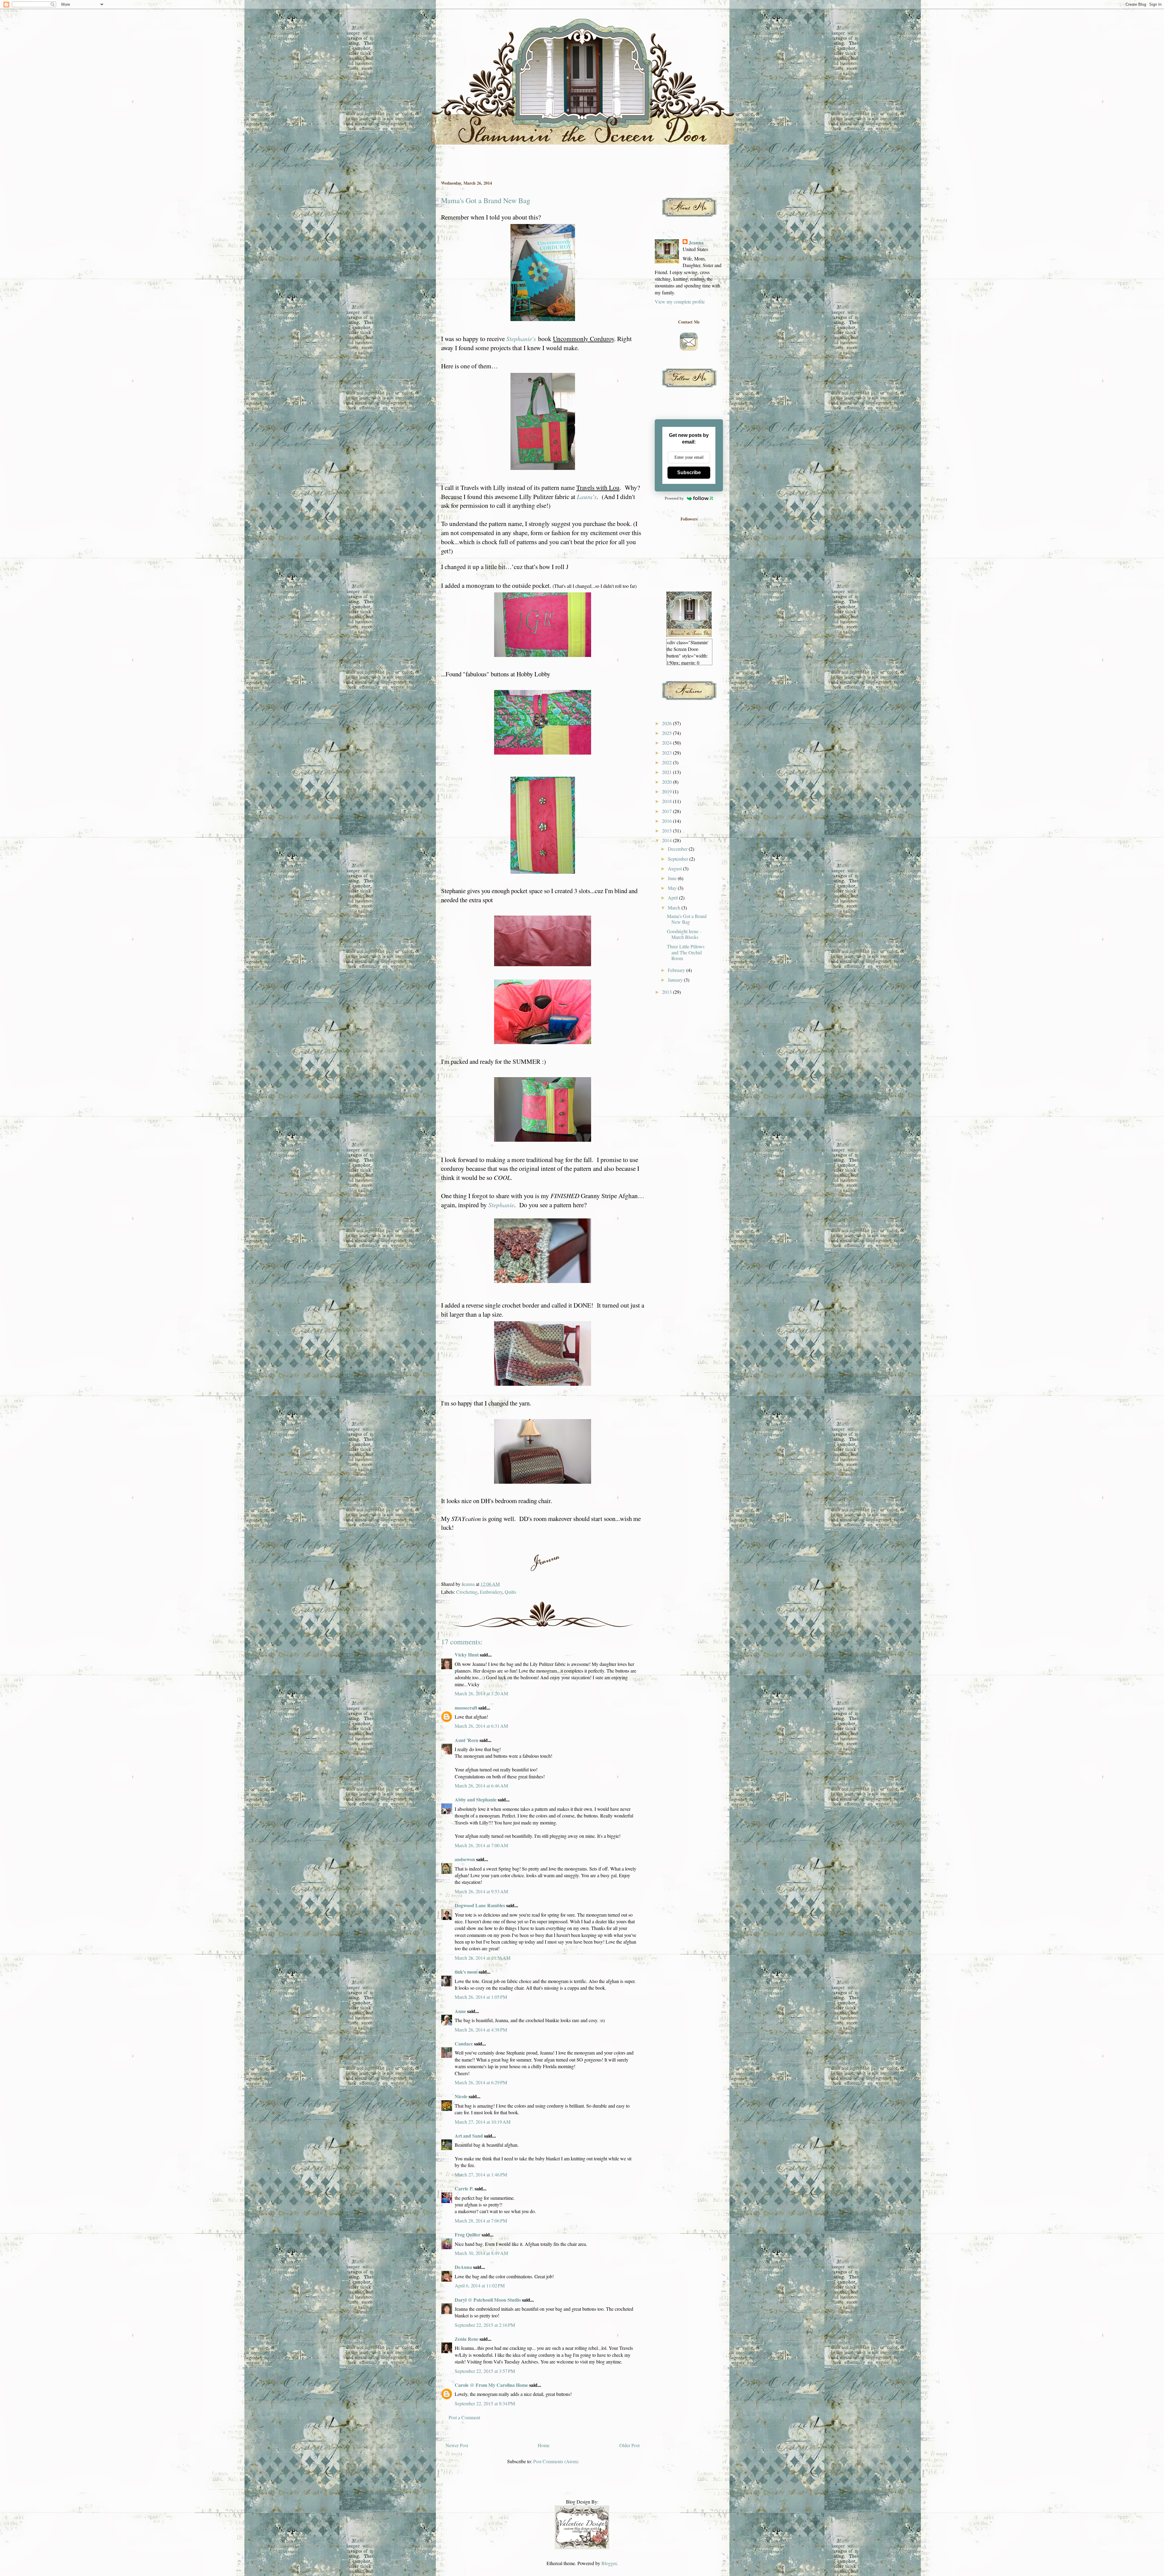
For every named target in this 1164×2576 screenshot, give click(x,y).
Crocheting (467, 1592)
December (678, 849)
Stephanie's (521, 338)
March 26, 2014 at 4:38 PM (481, 2030)
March (675, 908)
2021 (667, 772)
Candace (464, 2043)
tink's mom (466, 1972)
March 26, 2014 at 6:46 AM (481, 1785)
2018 (667, 801)
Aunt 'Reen (467, 1740)
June (673, 878)
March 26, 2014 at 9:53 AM (481, 1891)
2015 (667, 831)
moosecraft (466, 1708)
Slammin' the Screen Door (444, 25)
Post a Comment (464, 2417)
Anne (460, 2011)
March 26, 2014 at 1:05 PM (481, 1997)
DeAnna (464, 2267)
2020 (667, 782)
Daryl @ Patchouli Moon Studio (488, 2300)
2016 (667, 821)
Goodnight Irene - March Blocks (684, 934)
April (673, 898)
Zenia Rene (467, 2339)
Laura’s (587, 496)
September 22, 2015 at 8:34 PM (485, 2403)
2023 (667, 753)
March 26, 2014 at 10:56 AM (483, 1958)
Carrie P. (464, 2188)
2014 (667, 840)
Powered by (674, 498)
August (675, 868)
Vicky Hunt (467, 1655)
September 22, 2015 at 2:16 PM (485, 2325)
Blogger (609, 2563)
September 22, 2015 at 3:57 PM (485, 2371)
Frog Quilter (468, 2234)
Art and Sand (469, 2136)
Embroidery (491, 1592)
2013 (667, 992)
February (677, 970)
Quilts (510, 1592)
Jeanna (696, 243)
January (676, 980)
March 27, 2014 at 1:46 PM (481, 2174)
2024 (667, 743)
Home (544, 2445)
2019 (667, 791)
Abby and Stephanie (476, 1799)
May (673, 888)
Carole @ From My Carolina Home (491, 2385)
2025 (667, 733)
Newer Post (457, 2445)
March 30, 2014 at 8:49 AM (481, 2253)
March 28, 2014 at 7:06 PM (481, 2221)
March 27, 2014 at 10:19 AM (483, 2122)
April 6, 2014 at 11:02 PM (480, 2285)
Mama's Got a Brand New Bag (687, 919)
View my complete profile (680, 301)
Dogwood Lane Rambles (480, 1905)
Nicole (461, 2096)
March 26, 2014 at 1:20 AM (481, 1693)
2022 (667, 762)
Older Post (629, 2445)
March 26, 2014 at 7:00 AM (481, 1845)
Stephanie (501, 1205)
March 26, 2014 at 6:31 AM (481, 1726)
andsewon (465, 1859)
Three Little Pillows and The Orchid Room (686, 952)
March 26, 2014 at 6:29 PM (481, 2082)
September (679, 859)
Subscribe (689, 472)
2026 (667, 723)
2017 (667, 811)
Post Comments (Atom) (556, 2461)
